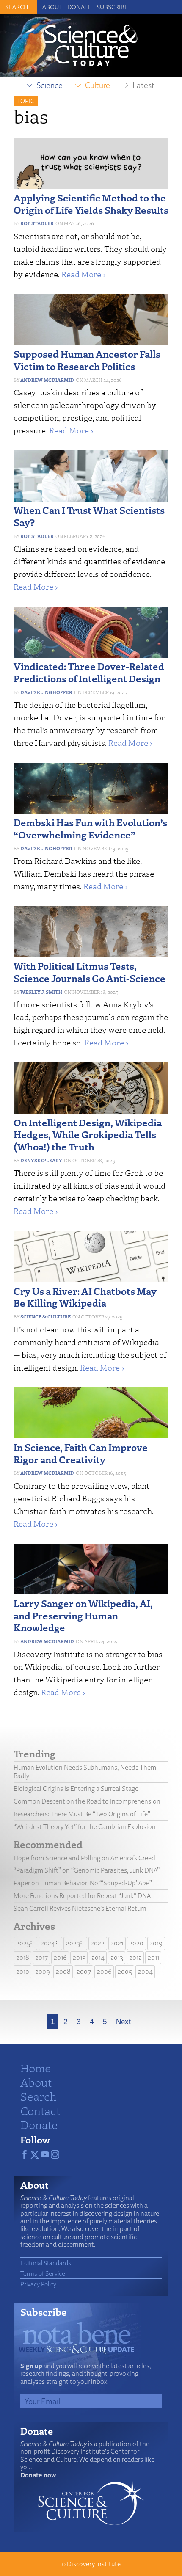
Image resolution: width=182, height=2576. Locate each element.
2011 (153, 1957)
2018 (23, 1957)
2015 (79, 1957)
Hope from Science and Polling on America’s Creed (84, 1858)
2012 (135, 1957)
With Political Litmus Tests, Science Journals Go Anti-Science (90, 972)
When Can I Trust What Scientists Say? (89, 516)
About (52, 7)
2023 (73, 1943)
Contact (40, 2110)
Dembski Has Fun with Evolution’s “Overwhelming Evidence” (90, 828)
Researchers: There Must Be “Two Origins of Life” (82, 1814)
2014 (98, 1957)
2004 (145, 1971)
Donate (80, 7)
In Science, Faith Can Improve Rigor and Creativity (81, 1453)
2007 (84, 1971)
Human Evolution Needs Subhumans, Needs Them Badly (85, 1772)
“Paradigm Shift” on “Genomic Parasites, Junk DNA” (87, 1870)
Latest (143, 85)
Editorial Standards (46, 2263)
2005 (125, 1971)
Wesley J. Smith (41, 992)
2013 (117, 1957)
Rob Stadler (37, 223)
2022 (98, 1943)
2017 (41, 1957)
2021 (117, 1943)
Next (123, 2022)
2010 (23, 1971)
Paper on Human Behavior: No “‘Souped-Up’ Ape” (83, 1883)
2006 (104, 1971)
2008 (63, 1971)
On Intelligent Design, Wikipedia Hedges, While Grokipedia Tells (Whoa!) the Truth (88, 1135)
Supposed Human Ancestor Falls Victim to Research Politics (87, 360)
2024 (48, 1943)
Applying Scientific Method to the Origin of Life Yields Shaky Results (91, 204)
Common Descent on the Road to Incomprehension (87, 1801)
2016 (60, 1957)
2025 (23, 1943)
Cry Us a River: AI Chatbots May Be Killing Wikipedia (85, 1297)
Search (39, 2096)
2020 (136, 1943)
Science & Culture (45, 1317)
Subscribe (112, 7)
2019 (156, 1943)
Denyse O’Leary (41, 1160)
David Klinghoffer (46, 692)
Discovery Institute (94, 2564)
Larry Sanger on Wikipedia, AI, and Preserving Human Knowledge (83, 1615)
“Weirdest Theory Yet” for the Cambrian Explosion (85, 1827)
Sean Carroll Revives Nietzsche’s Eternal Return (80, 1908)
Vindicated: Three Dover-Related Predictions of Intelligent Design (89, 672)
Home (36, 2068)
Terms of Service (43, 2273)
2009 (43, 1971)
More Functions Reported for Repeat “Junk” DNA (82, 1896)
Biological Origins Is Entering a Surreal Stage (76, 1789)
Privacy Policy (38, 2284)
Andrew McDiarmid (47, 380)
